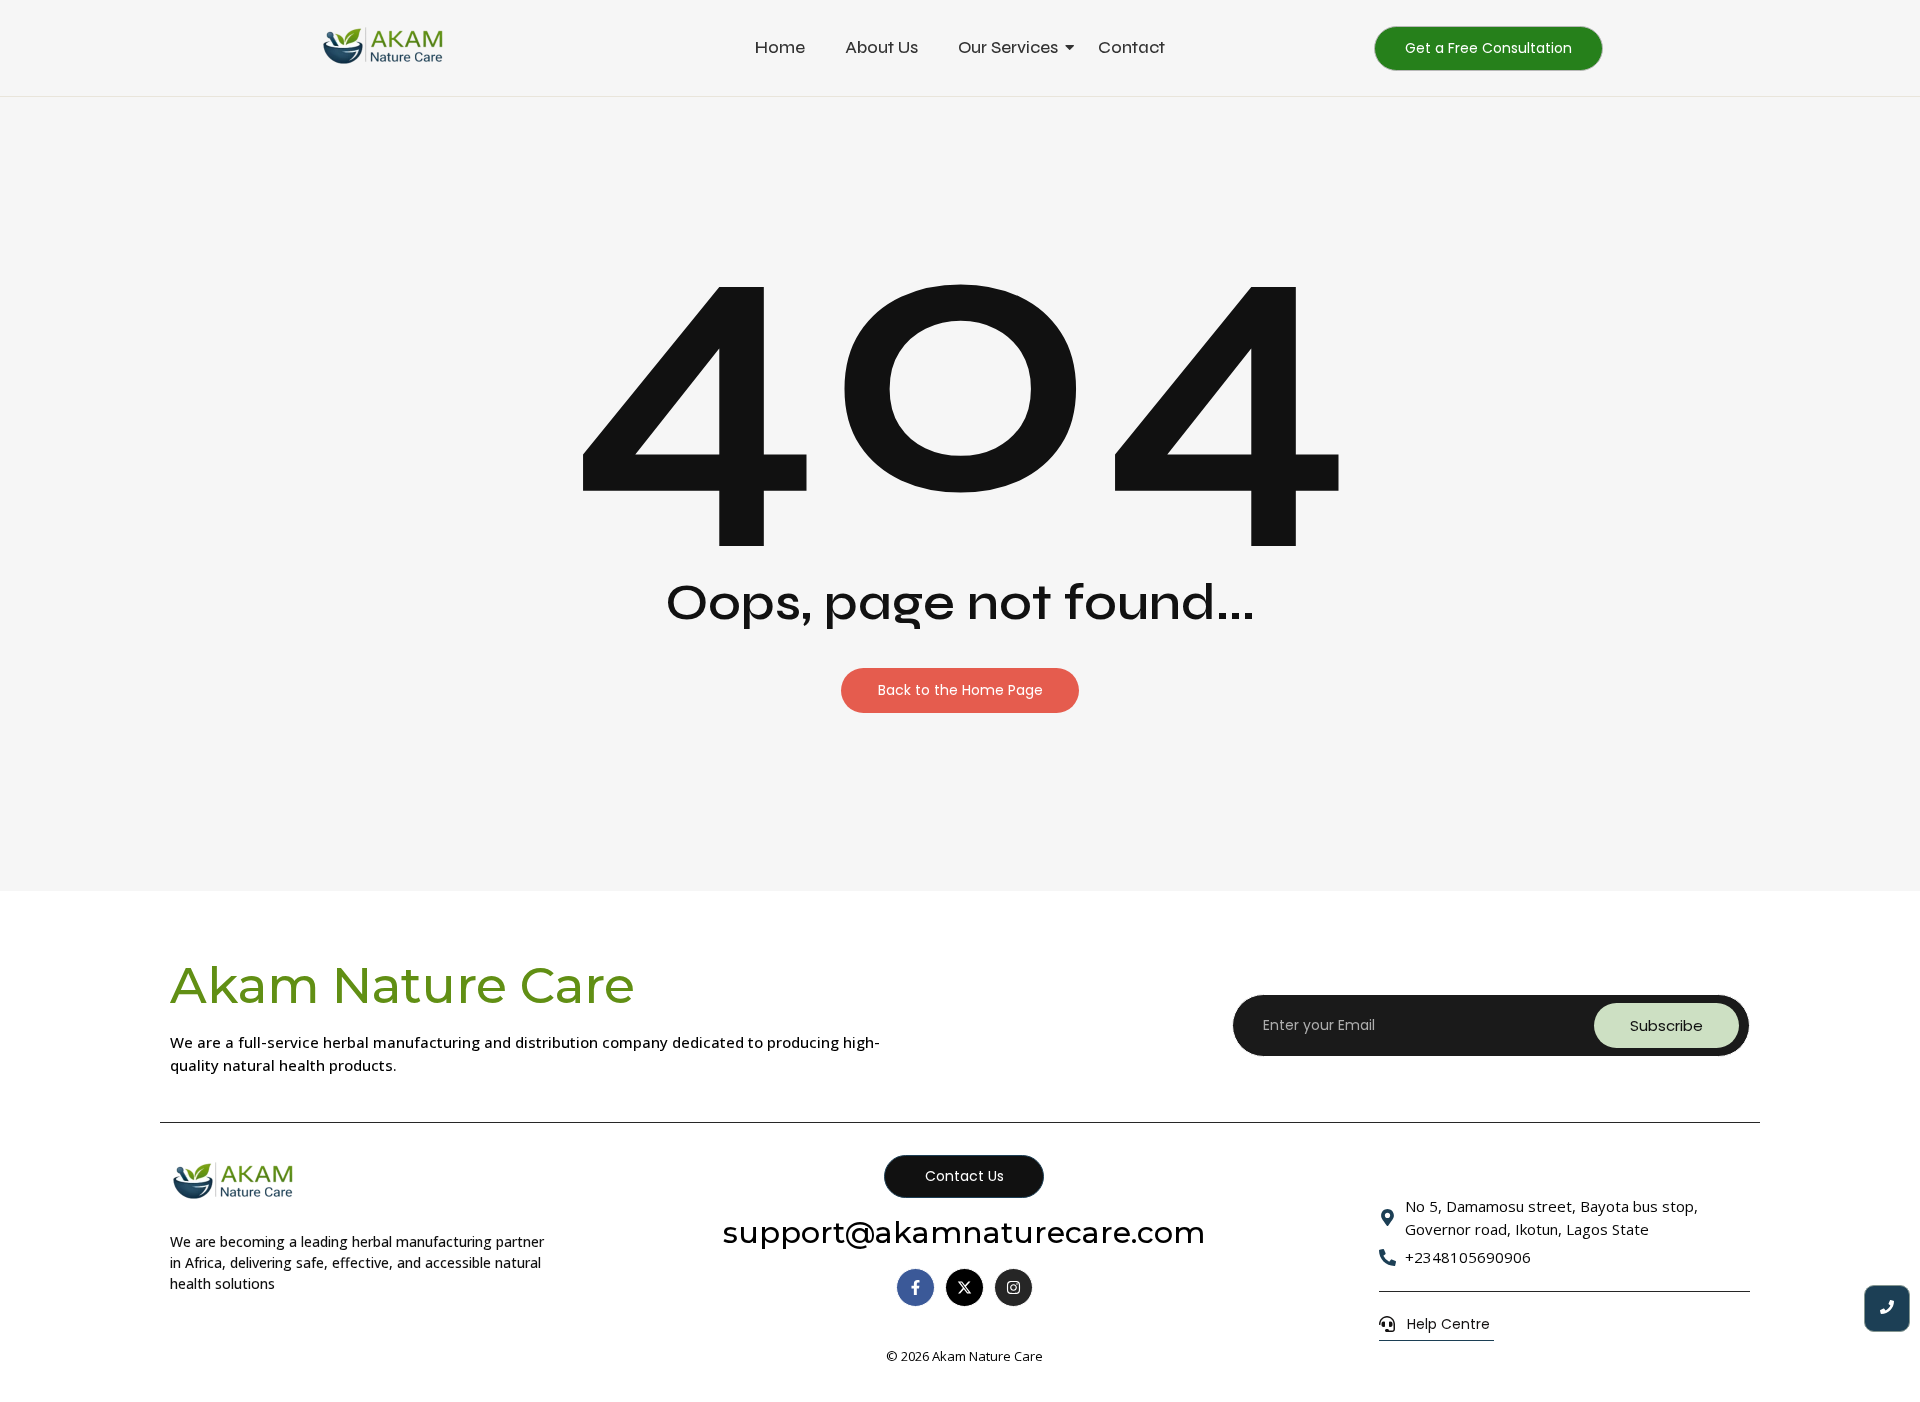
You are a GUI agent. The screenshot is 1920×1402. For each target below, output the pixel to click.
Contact (1131, 47)
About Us (881, 47)
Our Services (1008, 47)
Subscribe (1666, 1025)
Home (780, 47)
